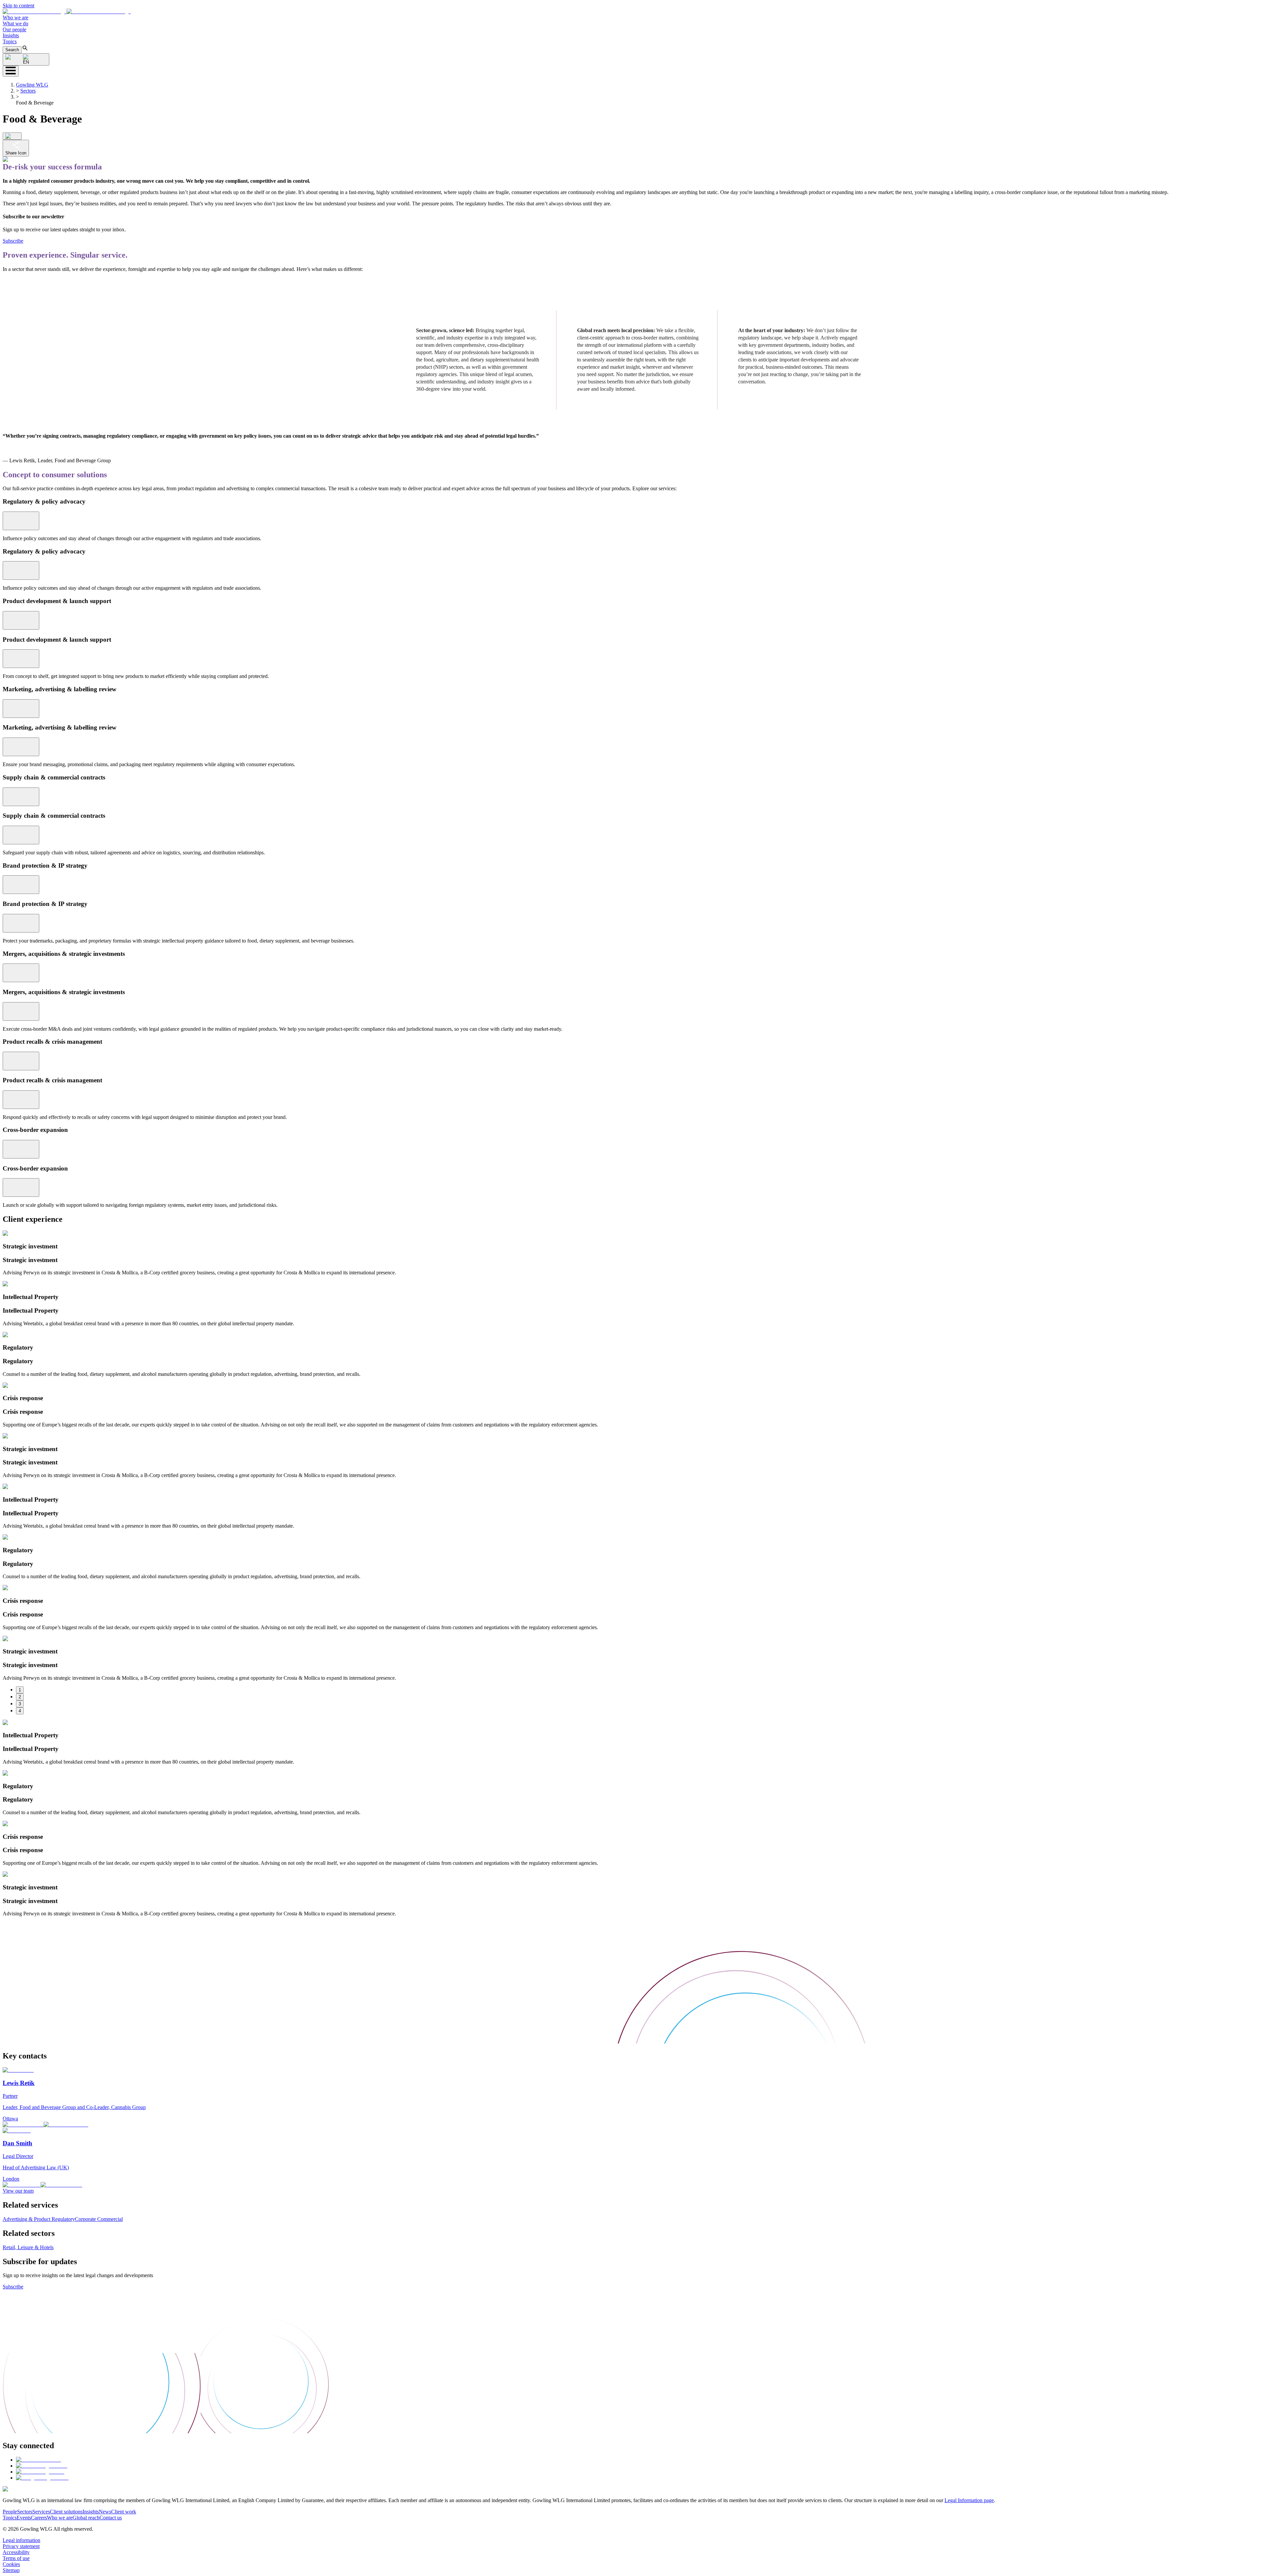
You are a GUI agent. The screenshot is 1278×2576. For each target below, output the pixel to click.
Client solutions (66, 2512)
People (10, 2512)
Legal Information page (969, 2500)
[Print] (12, 136)
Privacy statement (21, 2546)
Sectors (28, 91)
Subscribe (13, 241)
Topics (10, 41)
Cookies (11, 2564)
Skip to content (18, 5)
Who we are (15, 17)
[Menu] (11, 71)
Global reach (86, 2518)
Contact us (111, 2518)
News (105, 2512)
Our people (14, 29)
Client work (124, 2512)
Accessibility (16, 2552)
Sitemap (11, 2570)
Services (41, 2512)
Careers (39, 2518)
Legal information (21, 2540)
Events (24, 2518)
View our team (18, 2191)
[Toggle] (21, 521)
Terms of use (16, 2558)
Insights (11, 35)
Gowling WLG (32, 85)
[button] (67, 11)
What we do (15, 23)
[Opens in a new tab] (38, 2460)
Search (12, 50)
